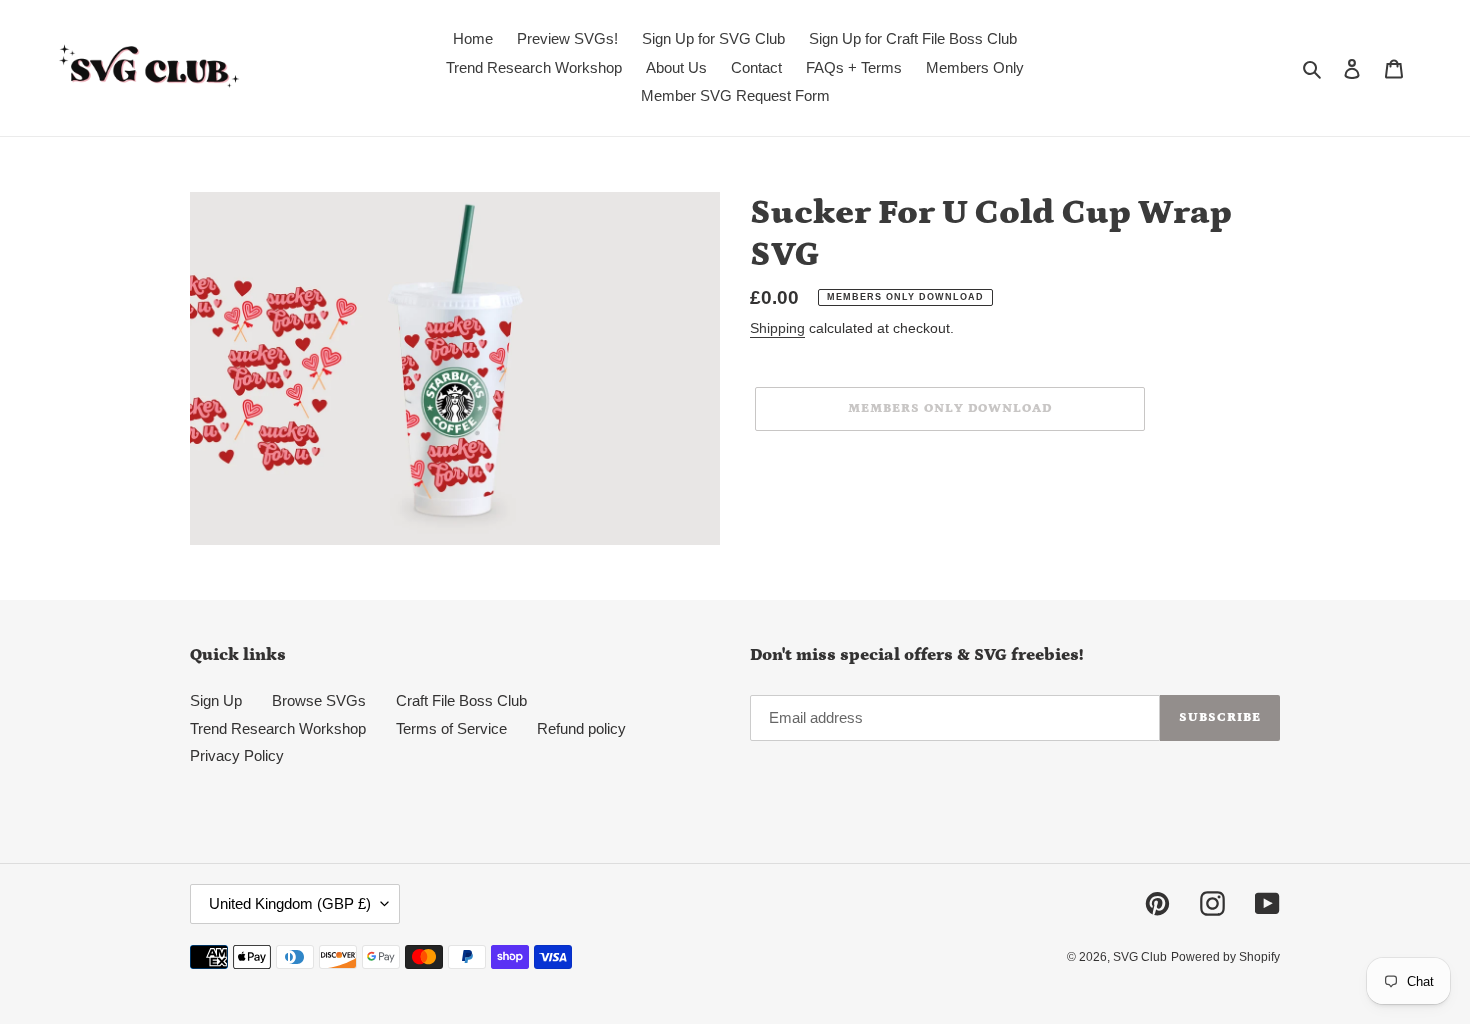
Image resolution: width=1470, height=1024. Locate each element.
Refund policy (581, 728)
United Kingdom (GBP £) (290, 903)
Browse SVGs (319, 700)
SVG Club (1140, 957)
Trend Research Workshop (278, 728)
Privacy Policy (237, 755)
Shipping (777, 328)
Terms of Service (451, 728)
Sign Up (216, 700)
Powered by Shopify (1225, 957)
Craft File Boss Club (461, 700)
